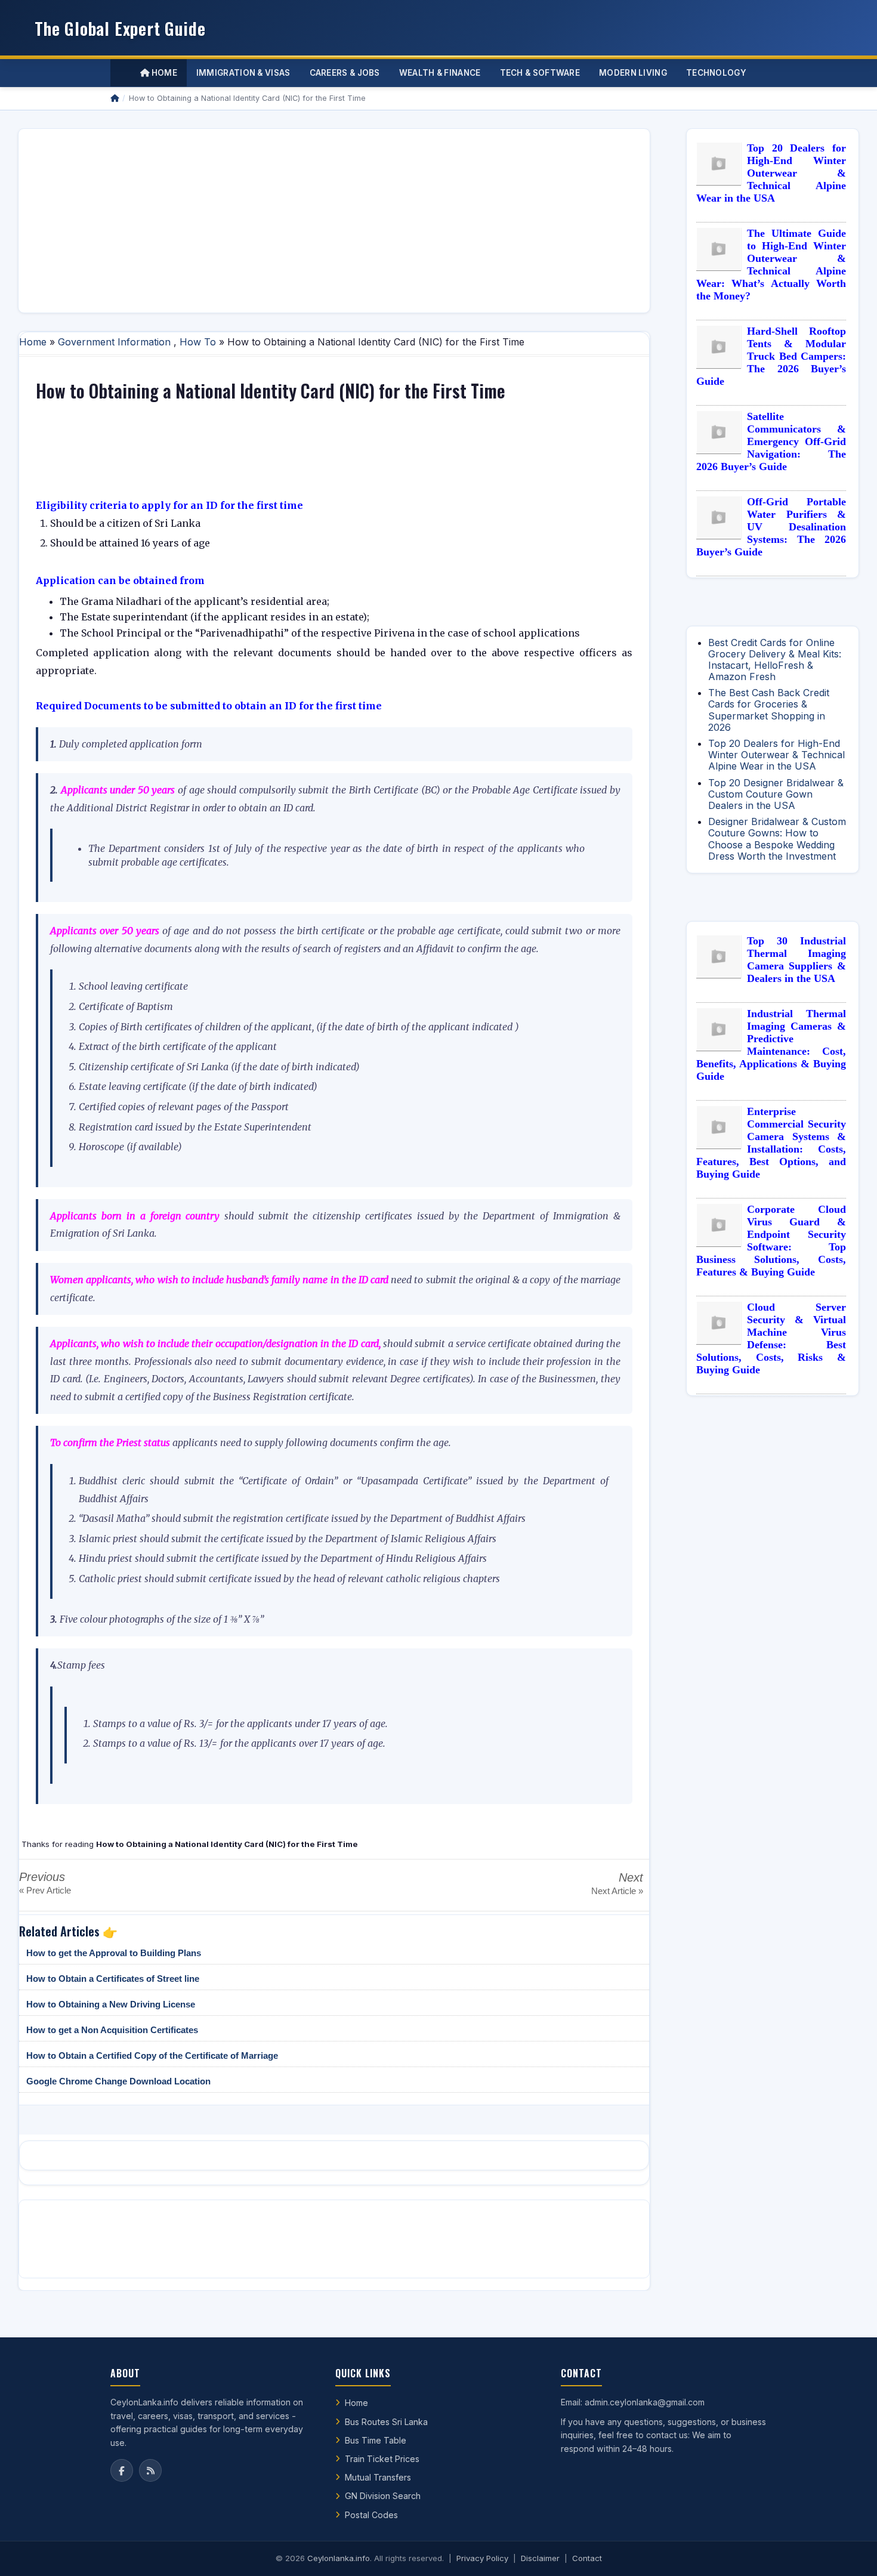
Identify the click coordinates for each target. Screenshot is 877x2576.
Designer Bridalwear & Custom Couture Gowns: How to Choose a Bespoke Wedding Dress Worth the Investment (777, 839)
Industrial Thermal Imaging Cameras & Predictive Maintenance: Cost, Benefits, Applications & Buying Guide (771, 1045)
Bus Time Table (376, 2440)
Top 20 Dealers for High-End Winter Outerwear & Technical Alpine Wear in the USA (771, 173)
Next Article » (617, 1891)
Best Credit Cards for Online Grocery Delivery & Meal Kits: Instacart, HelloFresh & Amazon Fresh (775, 660)
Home (163, 73)
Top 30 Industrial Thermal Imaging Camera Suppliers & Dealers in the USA (796, 960)
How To (198, 342)
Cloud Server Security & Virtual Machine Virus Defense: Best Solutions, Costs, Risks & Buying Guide (771, 1338)
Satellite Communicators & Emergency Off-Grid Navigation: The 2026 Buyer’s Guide (771, 441)
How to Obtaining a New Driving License (111, 2004)
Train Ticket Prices (382, 2459)
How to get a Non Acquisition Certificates (112, 2030)
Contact (587, 2558)
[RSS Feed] (150, 2470)
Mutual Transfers (378, 2477)
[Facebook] (122, 2470)
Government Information (114, 342)
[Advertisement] (334, 221)
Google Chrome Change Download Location (118, 2081)
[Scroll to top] (850, 2552)
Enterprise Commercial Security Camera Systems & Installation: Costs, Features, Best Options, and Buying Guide (771, 1143)
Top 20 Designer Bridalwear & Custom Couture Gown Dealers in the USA (776, 794)
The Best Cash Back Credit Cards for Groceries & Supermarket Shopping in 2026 (769, 710)
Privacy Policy (482, 2558)
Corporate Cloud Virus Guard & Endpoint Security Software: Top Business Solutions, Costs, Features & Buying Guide (771, 1241)
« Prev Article (45, 1890)
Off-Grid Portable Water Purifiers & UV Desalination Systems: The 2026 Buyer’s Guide (771, 527)
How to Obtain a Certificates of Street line (113, 1979)
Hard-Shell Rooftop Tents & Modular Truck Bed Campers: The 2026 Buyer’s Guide (771, 356)
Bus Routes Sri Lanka (386, 2422)
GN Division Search (383, 2496)
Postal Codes (371, 2515)
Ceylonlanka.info (339, 2558)
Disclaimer (540, 2558)
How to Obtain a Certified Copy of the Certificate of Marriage (152, 2055)
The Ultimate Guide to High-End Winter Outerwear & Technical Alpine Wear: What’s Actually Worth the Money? (771, 265)
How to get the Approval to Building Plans (114, 1953)
